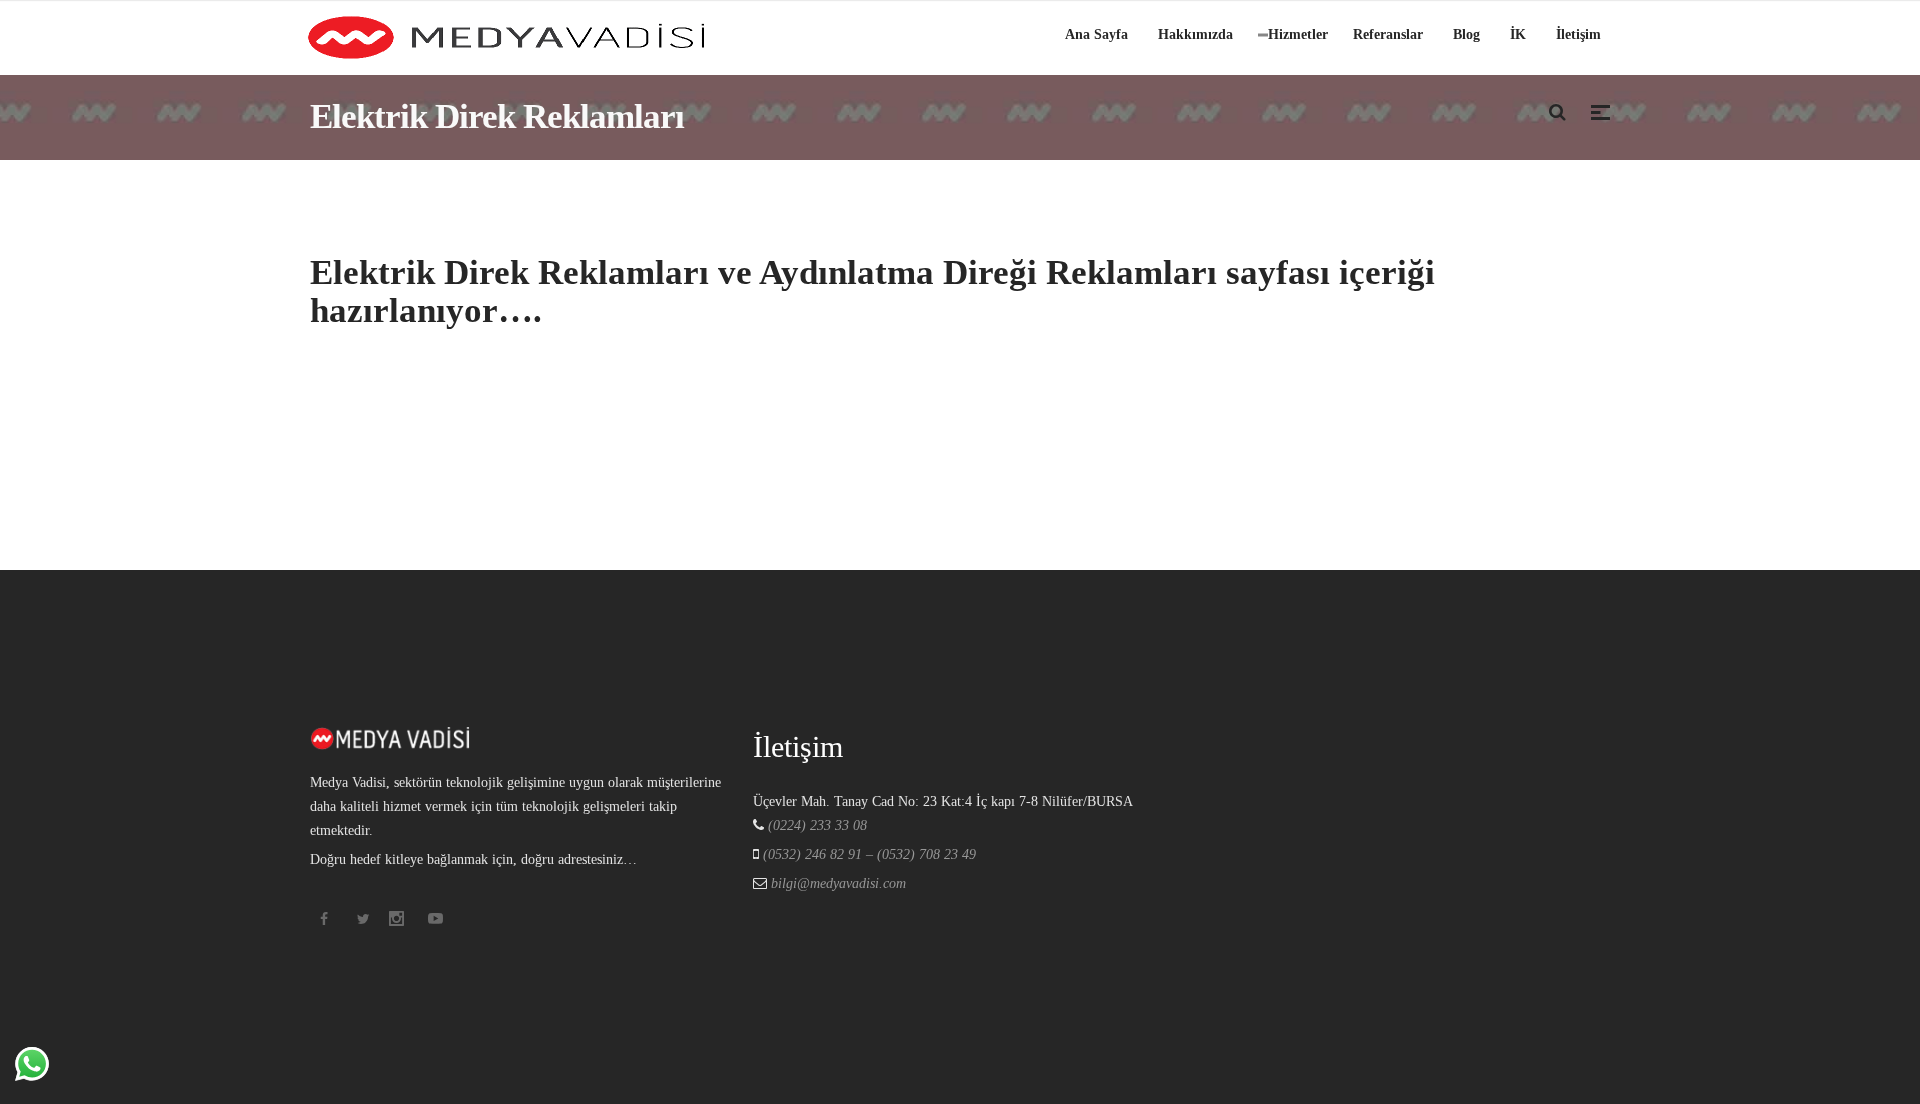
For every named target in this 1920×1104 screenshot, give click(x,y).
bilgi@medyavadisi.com (836, 883)
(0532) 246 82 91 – (820, 854)
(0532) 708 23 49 (926, 854)
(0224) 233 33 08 (817, 825)
